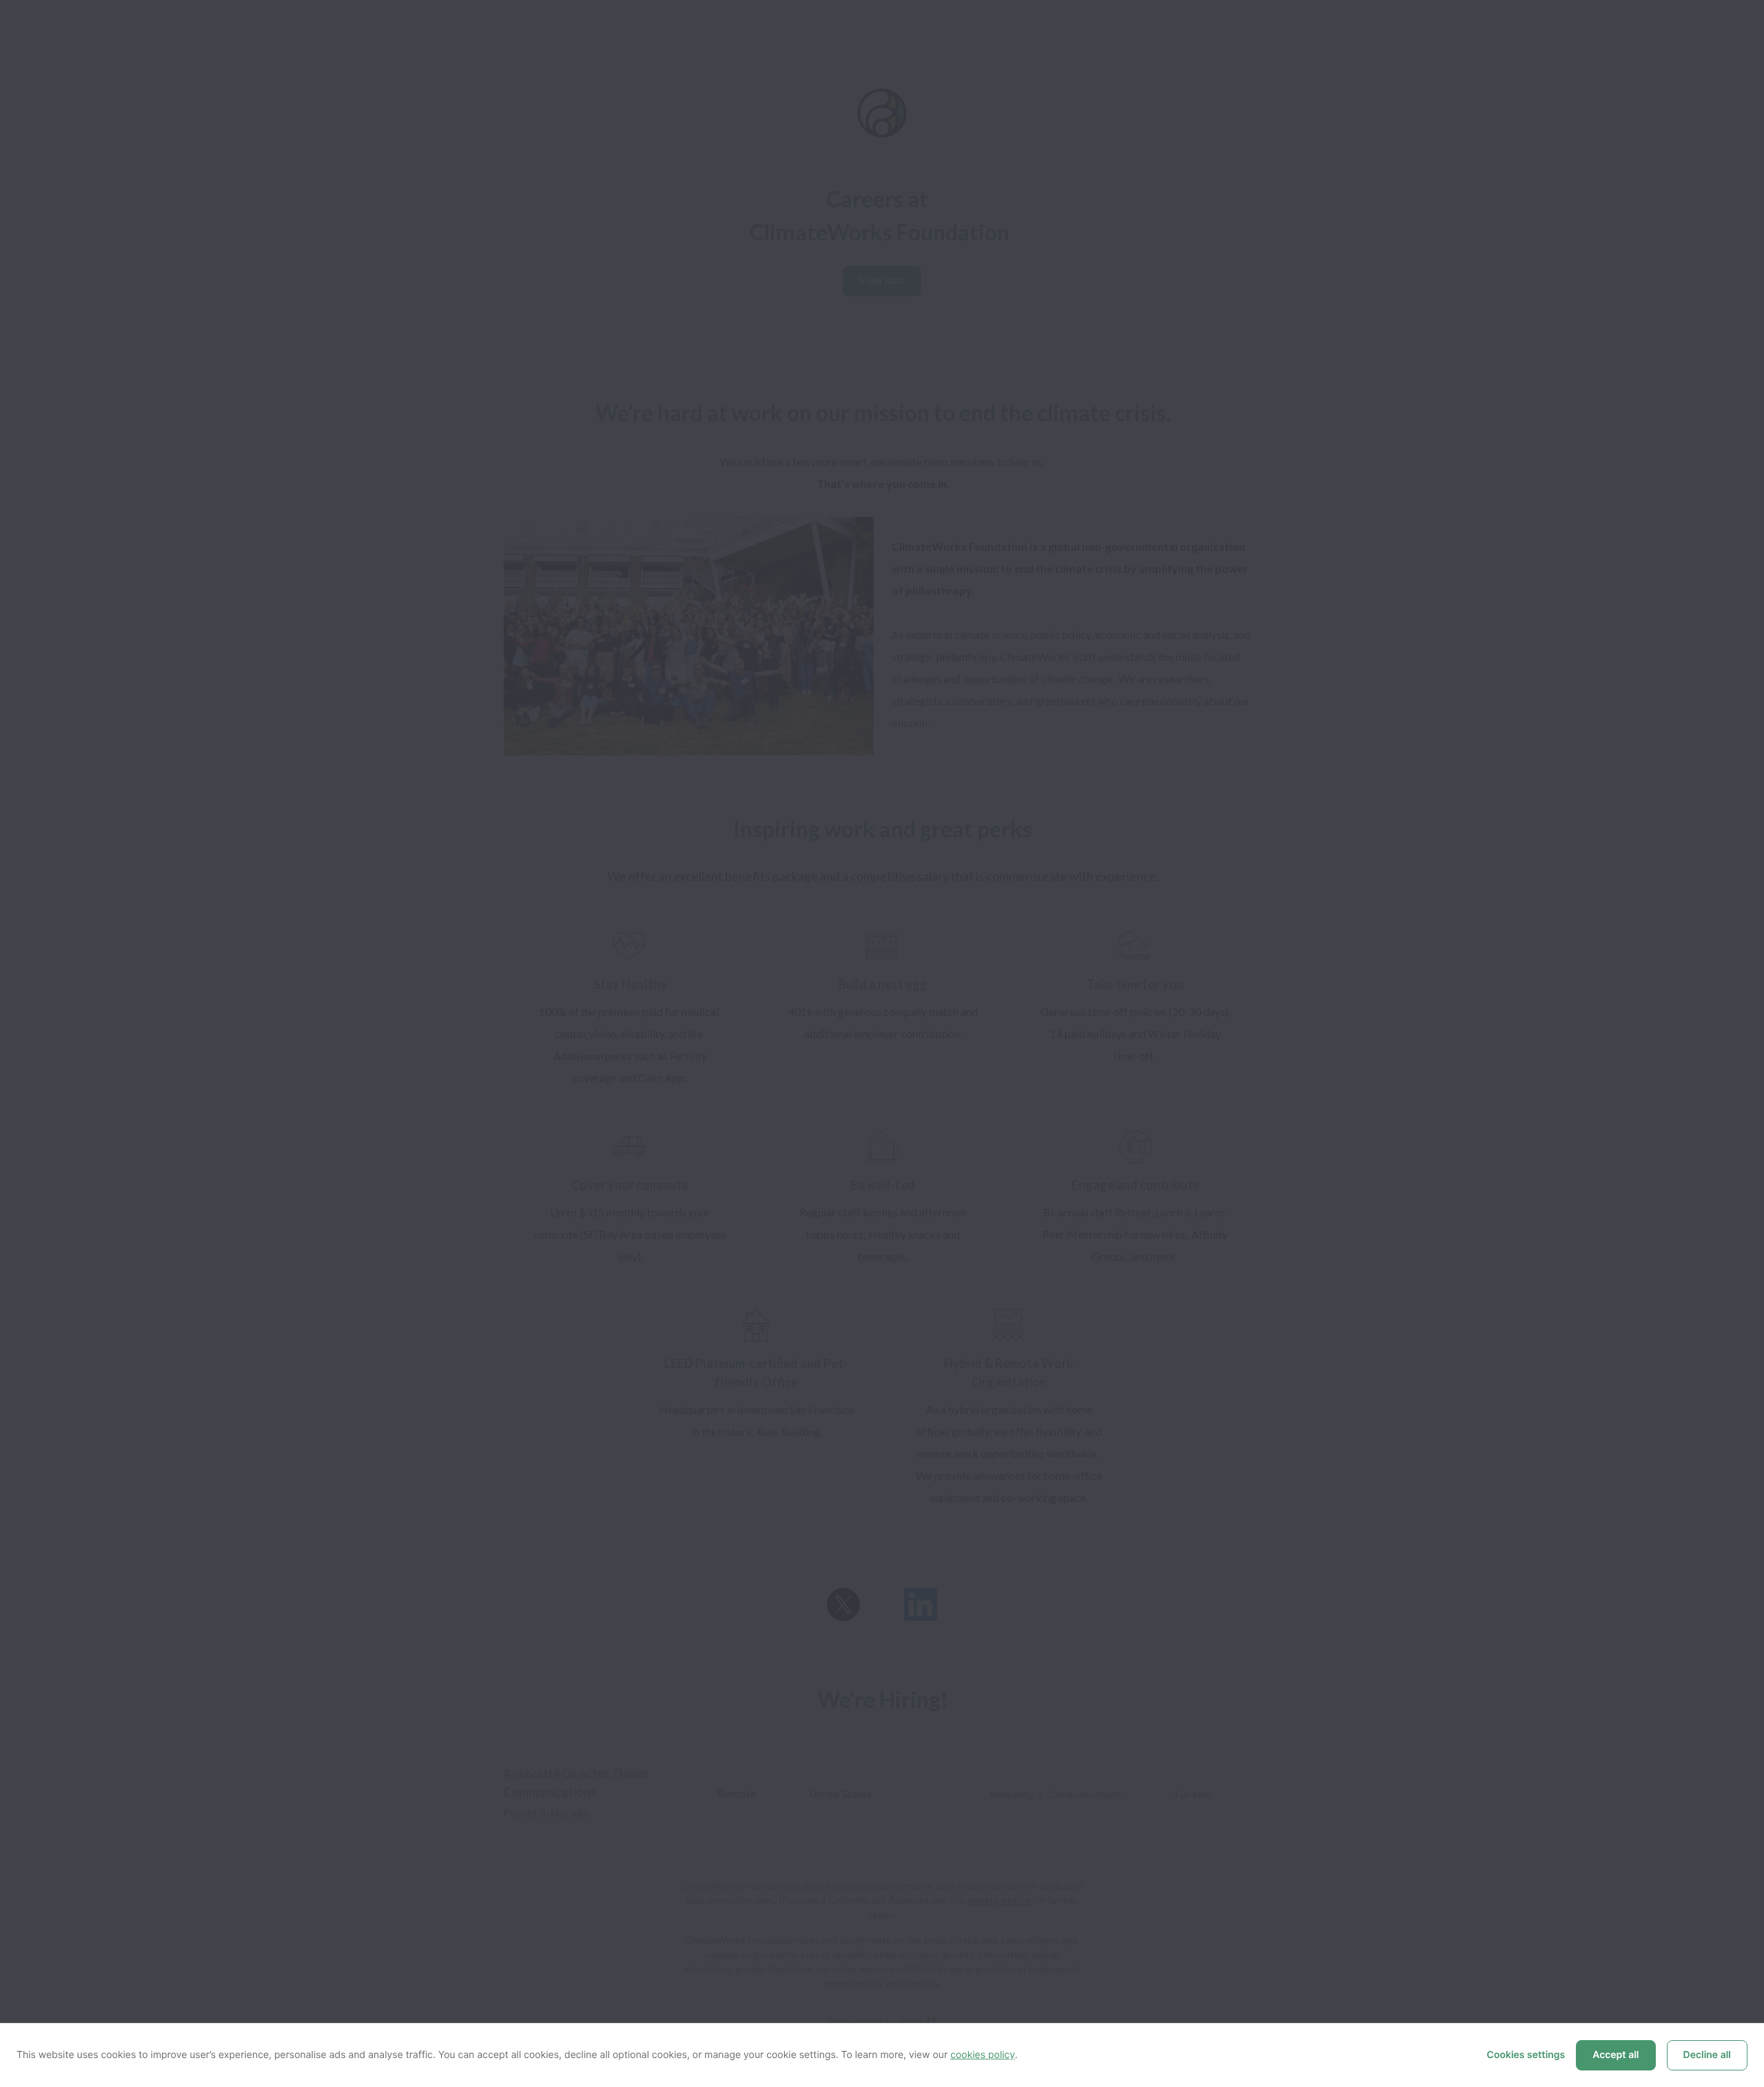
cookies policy (983, 2055)
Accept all (1616, 2055)
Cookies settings (1526, 2055)
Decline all (1707, 2055)
